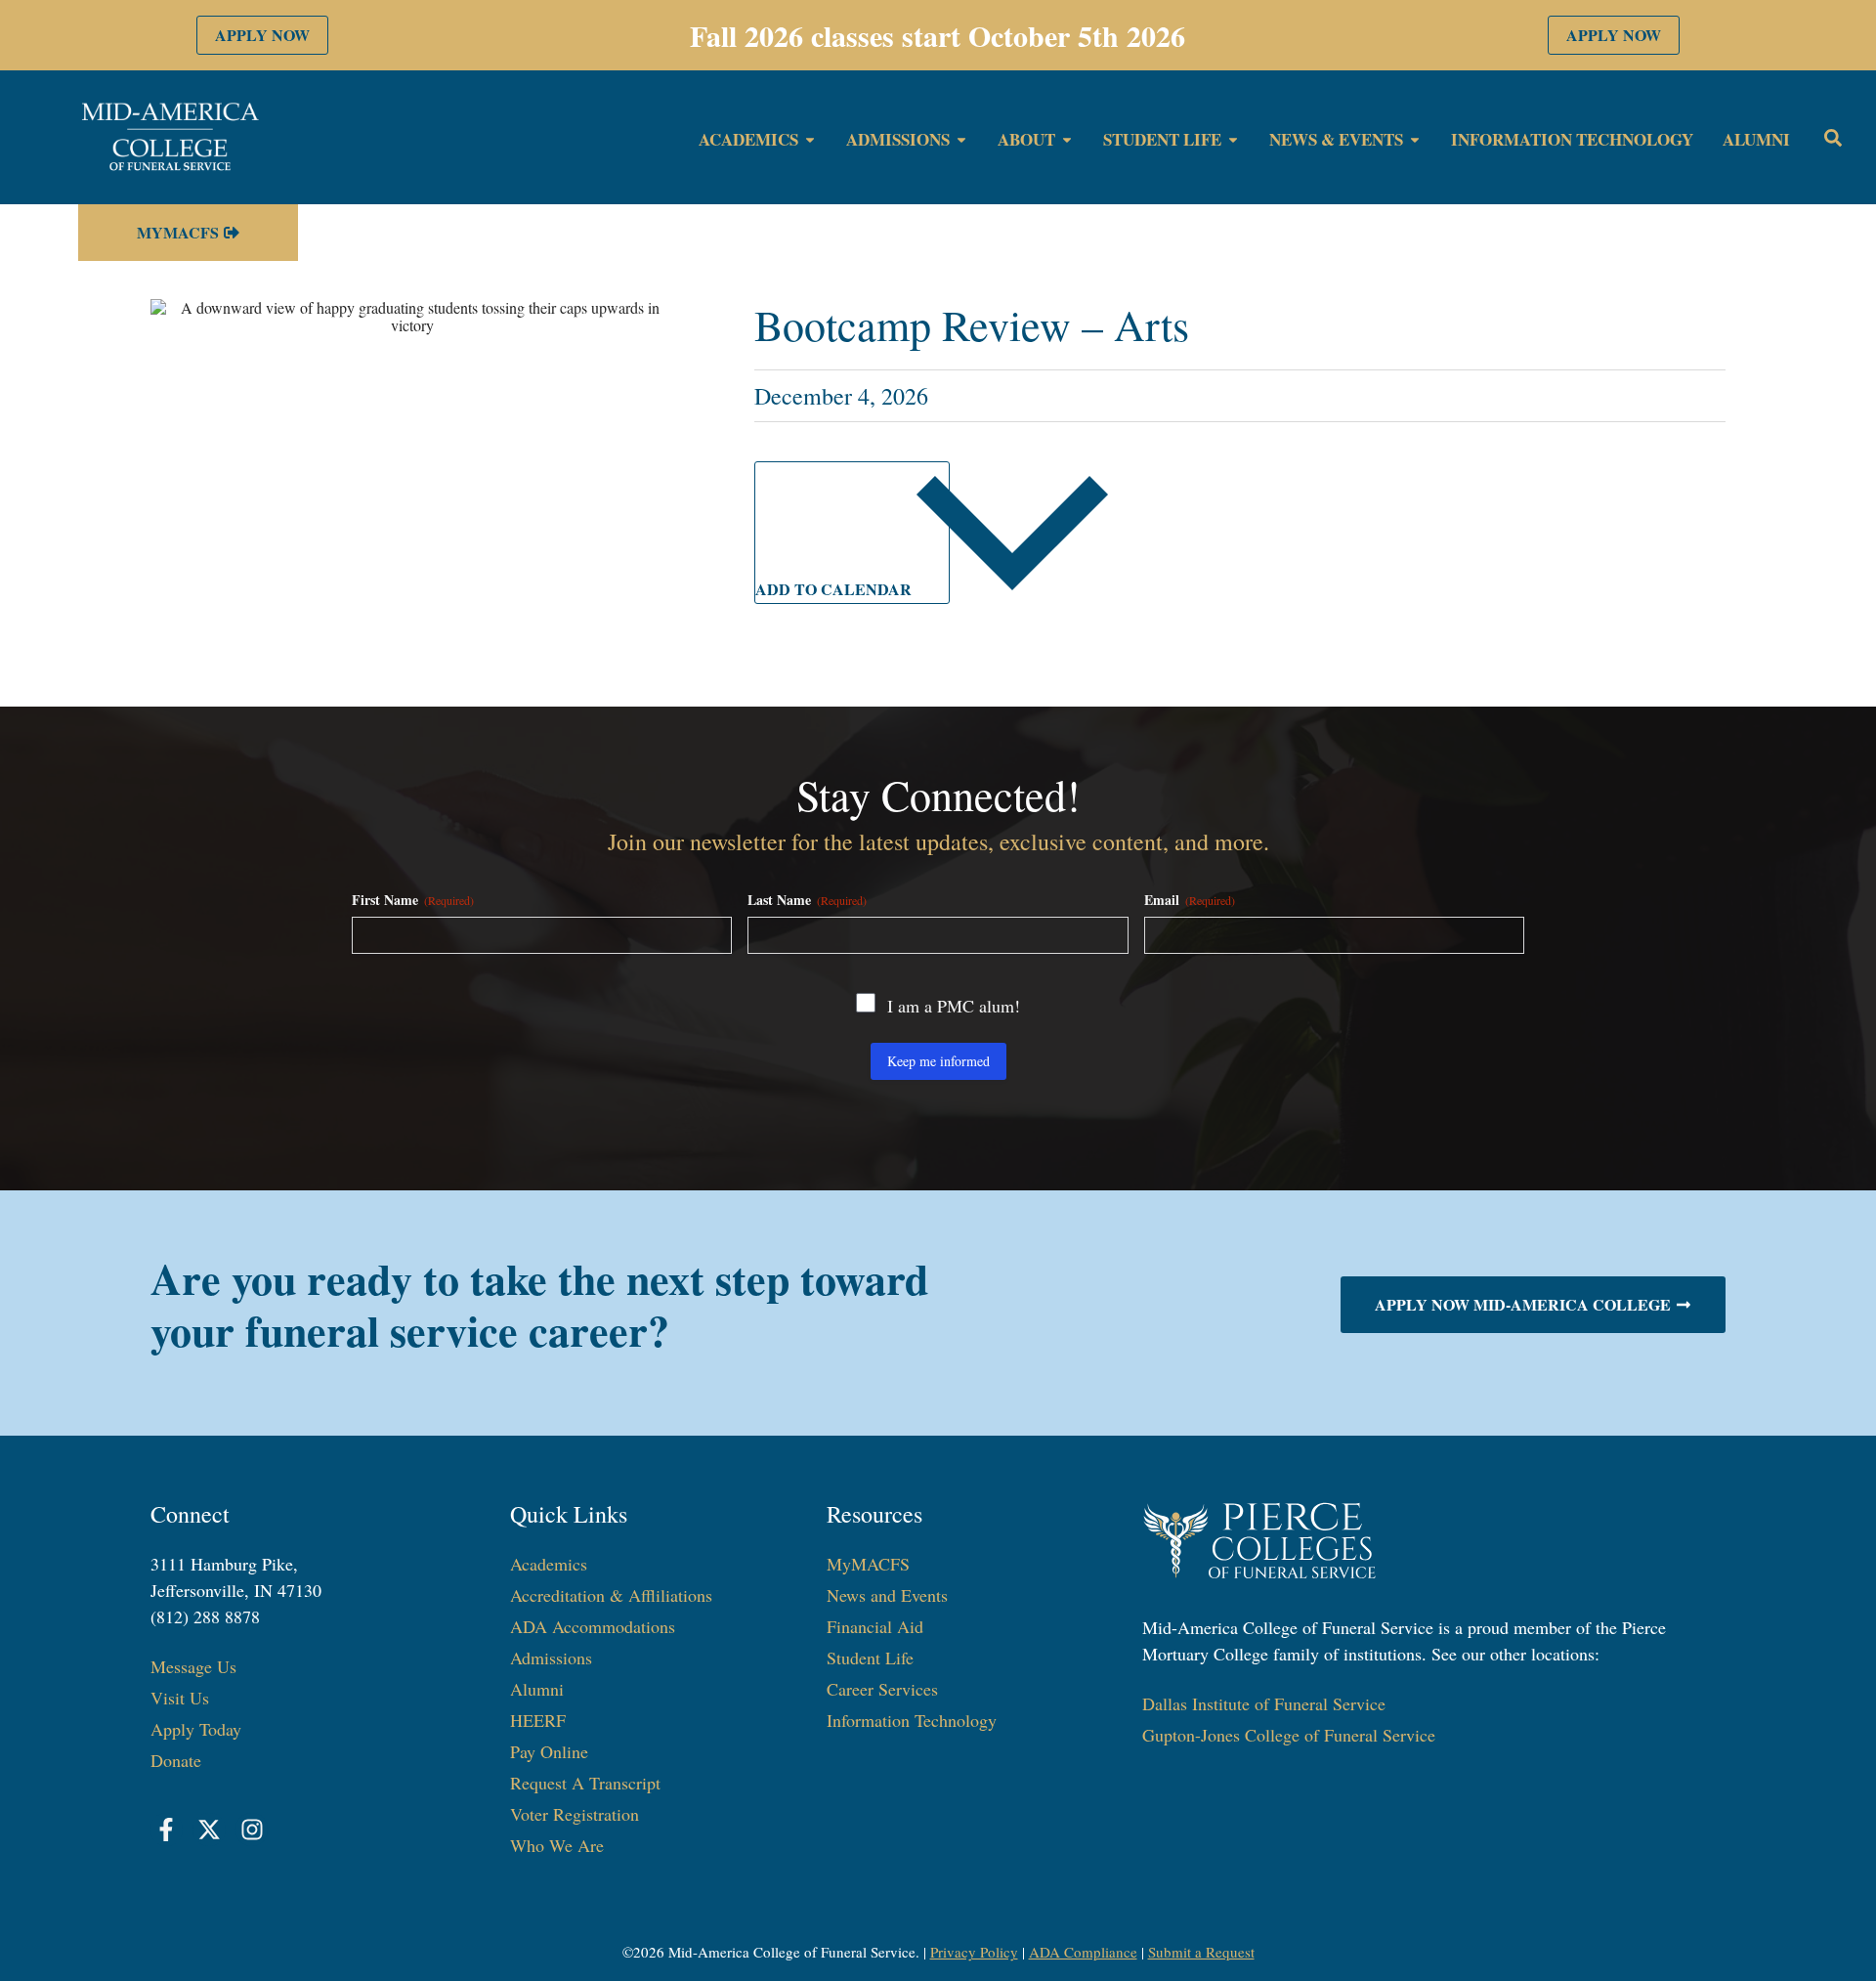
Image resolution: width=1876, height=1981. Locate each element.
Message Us (193, 1666)
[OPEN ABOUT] (1067, 140)
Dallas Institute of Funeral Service (1264, 1703)
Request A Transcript (585, 1783)
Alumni (537, 1689)
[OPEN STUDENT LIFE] (1233, 140)
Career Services (882, 1689)
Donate (176, 1760)
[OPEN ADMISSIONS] (961, 140)
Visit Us (180, 1698)
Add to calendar (835, 589)
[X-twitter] (209, 1830)
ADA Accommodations (593, 1626)
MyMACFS (868, 1564)
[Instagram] (252, 1830)
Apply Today (196, 1729)
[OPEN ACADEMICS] (810, 140)
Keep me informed (938, 1061)
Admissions (551, 1658)
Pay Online (549, 1751)
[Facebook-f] (167, 1830)
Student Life (870, 1658)
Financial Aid (875, 1626)
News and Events (887, 1595)
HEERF (538, 1720)
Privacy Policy (974, 1952)
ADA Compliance (1083, 1952)
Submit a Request (1201, 1952)
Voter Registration (575, 1814)
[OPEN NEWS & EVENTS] (1415, 140)
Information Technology (912, 1720)
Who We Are (557, 1845)
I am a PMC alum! (954, 1006)
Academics (549, 1564)
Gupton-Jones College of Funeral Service (1289, 1735)
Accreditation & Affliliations (611, 1595)
